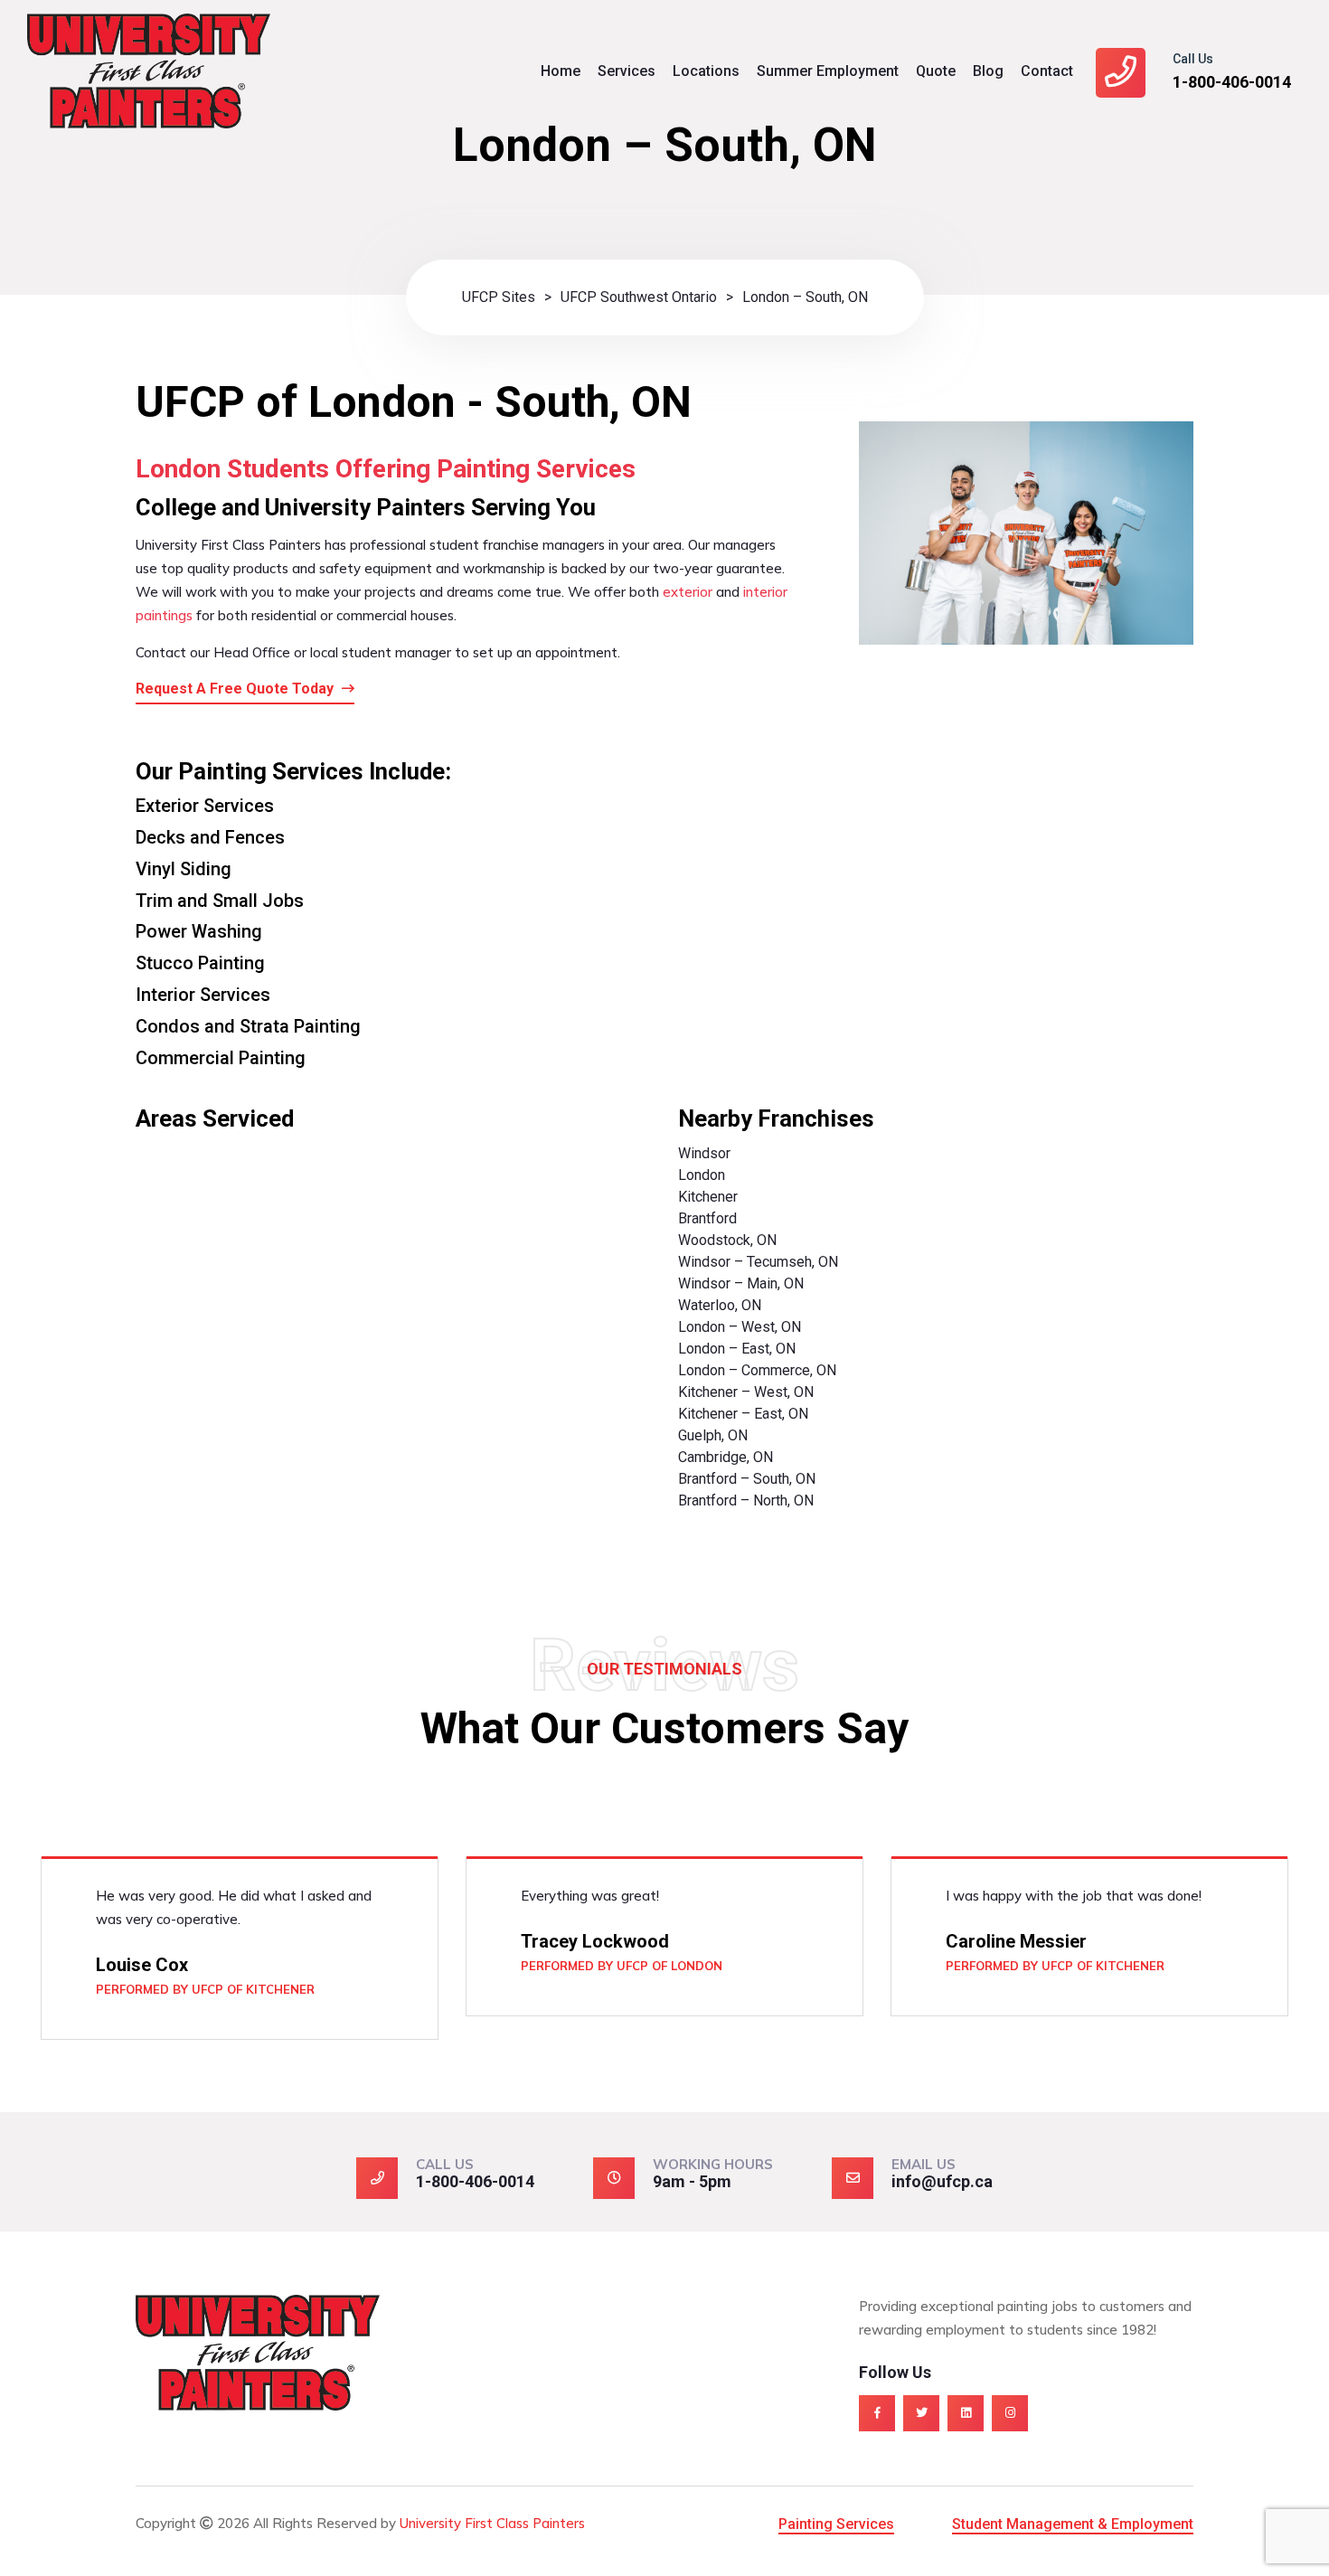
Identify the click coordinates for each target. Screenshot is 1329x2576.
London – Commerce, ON (757, 1370)
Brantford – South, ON (747, 1479)
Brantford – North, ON (746, 1500)
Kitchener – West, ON (746, 1392)
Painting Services (836, 2524)
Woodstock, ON (727, 1240)
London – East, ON (737, 1349)
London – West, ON (740, 1327)
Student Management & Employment (1073, 2524)
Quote (936, 71)
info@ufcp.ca (942, 2181)
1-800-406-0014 (1232, 82)
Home (561, 71)
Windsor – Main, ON (741, 1283)
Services (627, 71)
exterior (688, 592)
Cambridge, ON (726, 1457)
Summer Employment (828, 71)
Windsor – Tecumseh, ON (758, 1262)
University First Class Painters (492, 2523)
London (702, 1175)
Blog (988, 71)
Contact (1047, 71)
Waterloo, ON (720, 1305)
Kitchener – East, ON (743, 1414)
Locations (706, 71)
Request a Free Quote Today (236, 689)
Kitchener (708, 1197)
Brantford (707, 1218)
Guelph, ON (713, 1435)
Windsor (704, 1153)
